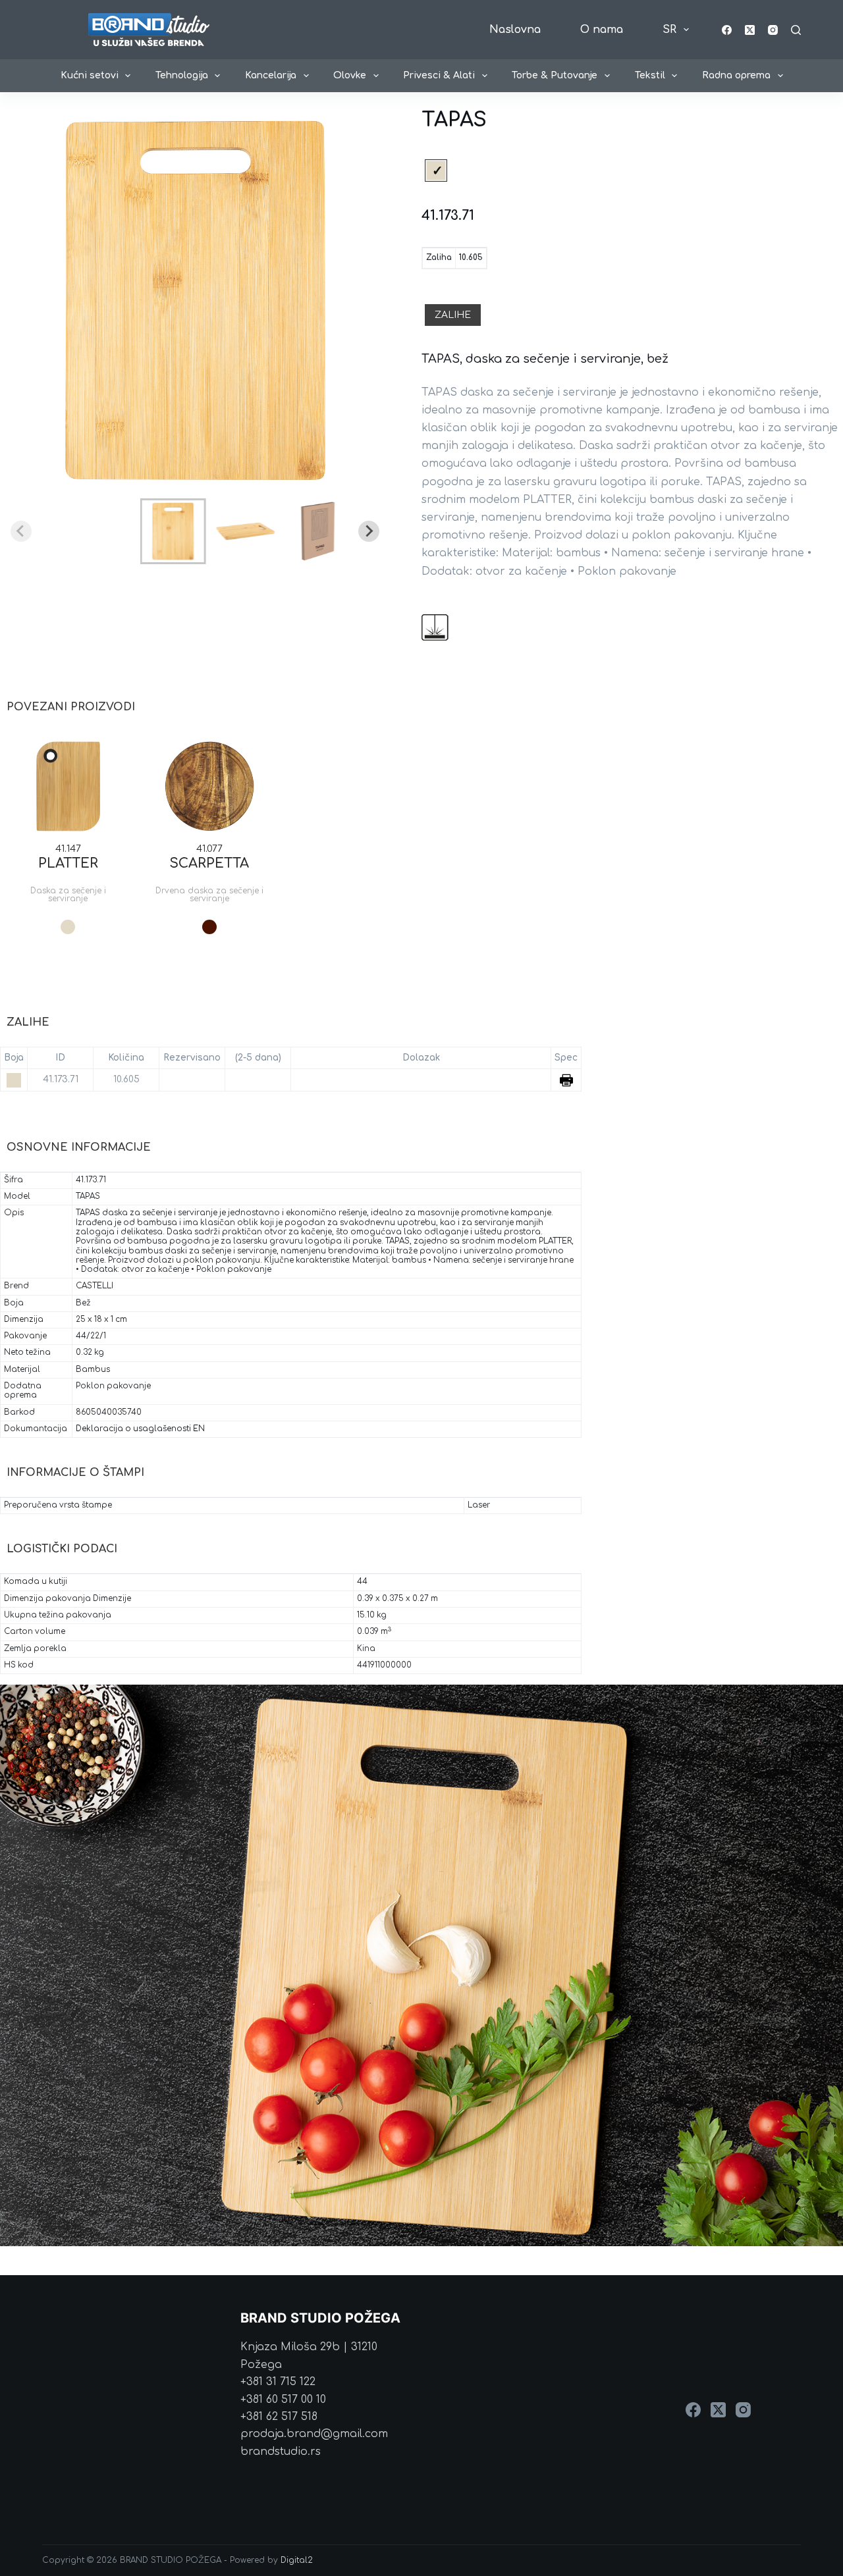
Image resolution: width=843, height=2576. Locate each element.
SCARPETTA (209, 863)
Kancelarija (271, 75)
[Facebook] (727, 30)
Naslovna (515, 30)
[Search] (796, 30)
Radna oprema (736, 75)
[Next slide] (369, 531)
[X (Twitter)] (750, 30)
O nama (602, 30)
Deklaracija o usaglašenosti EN (140, 1429)
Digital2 (297, 2560)
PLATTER (68, 863)
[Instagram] (773, 30)
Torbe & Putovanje (555, 75)
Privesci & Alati (439, 75)
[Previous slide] (21, 531)
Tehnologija (182, 75)
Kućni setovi (90, 75)
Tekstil (650, 75)
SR (669, 30)
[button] (173, 531)
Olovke (350, 75)
